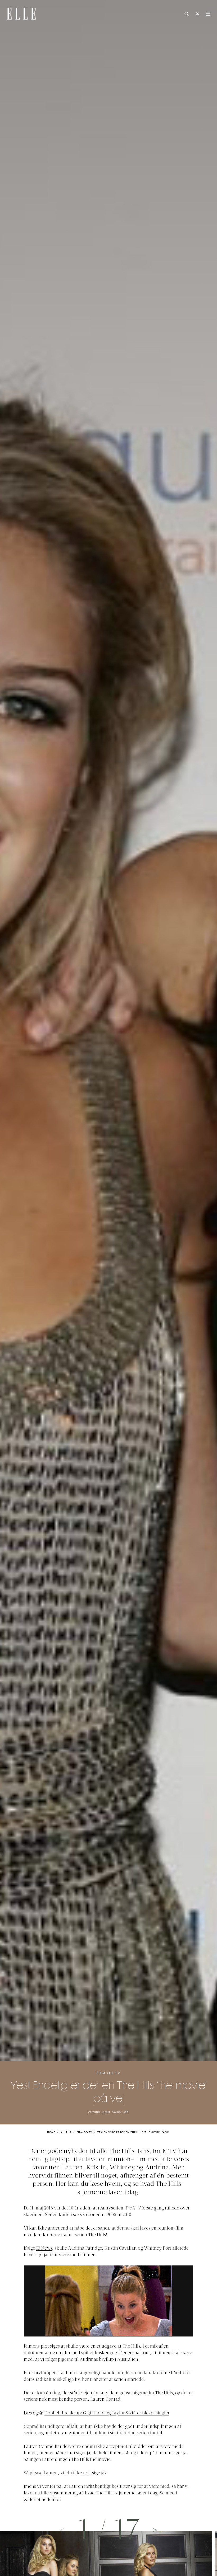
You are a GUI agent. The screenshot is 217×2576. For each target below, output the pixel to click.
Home (51, 2132)
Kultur (66, 2132)
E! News (44, 2249)
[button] (155, 2530)
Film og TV (108, 2073)
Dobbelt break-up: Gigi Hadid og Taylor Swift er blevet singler (107, 2413)
